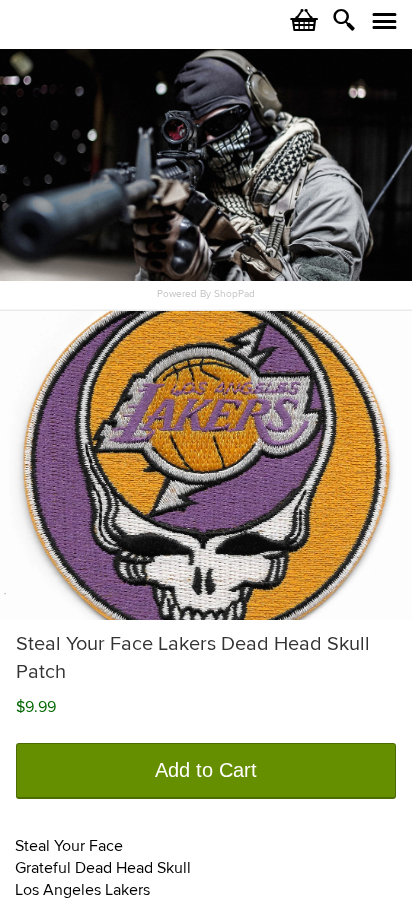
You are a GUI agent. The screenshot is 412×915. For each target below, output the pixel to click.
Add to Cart (206, 770)
